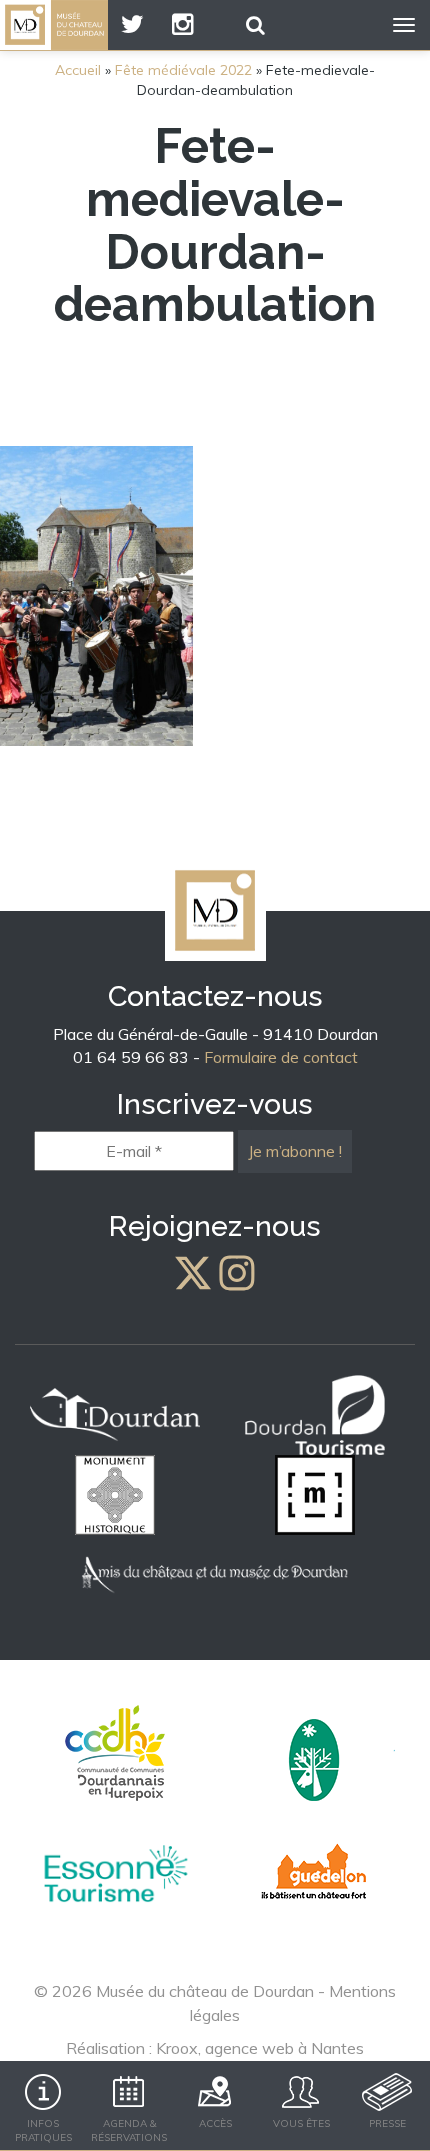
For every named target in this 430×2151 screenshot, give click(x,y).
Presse (387, 2123)
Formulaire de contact (281, 1057)
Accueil (78, 70)
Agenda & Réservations (129, 2130)
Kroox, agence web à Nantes (260, 2048)
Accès (215, 2123)
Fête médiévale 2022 (183, 70)
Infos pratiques (43, 2130)
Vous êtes (301, 2123)
